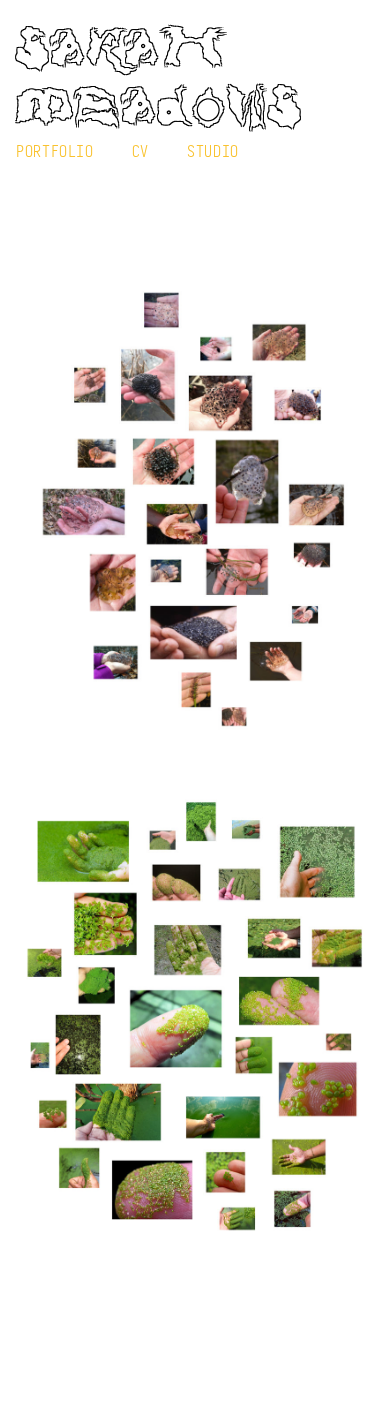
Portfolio (55, 151)
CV (140, 151)
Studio (213, 151)
